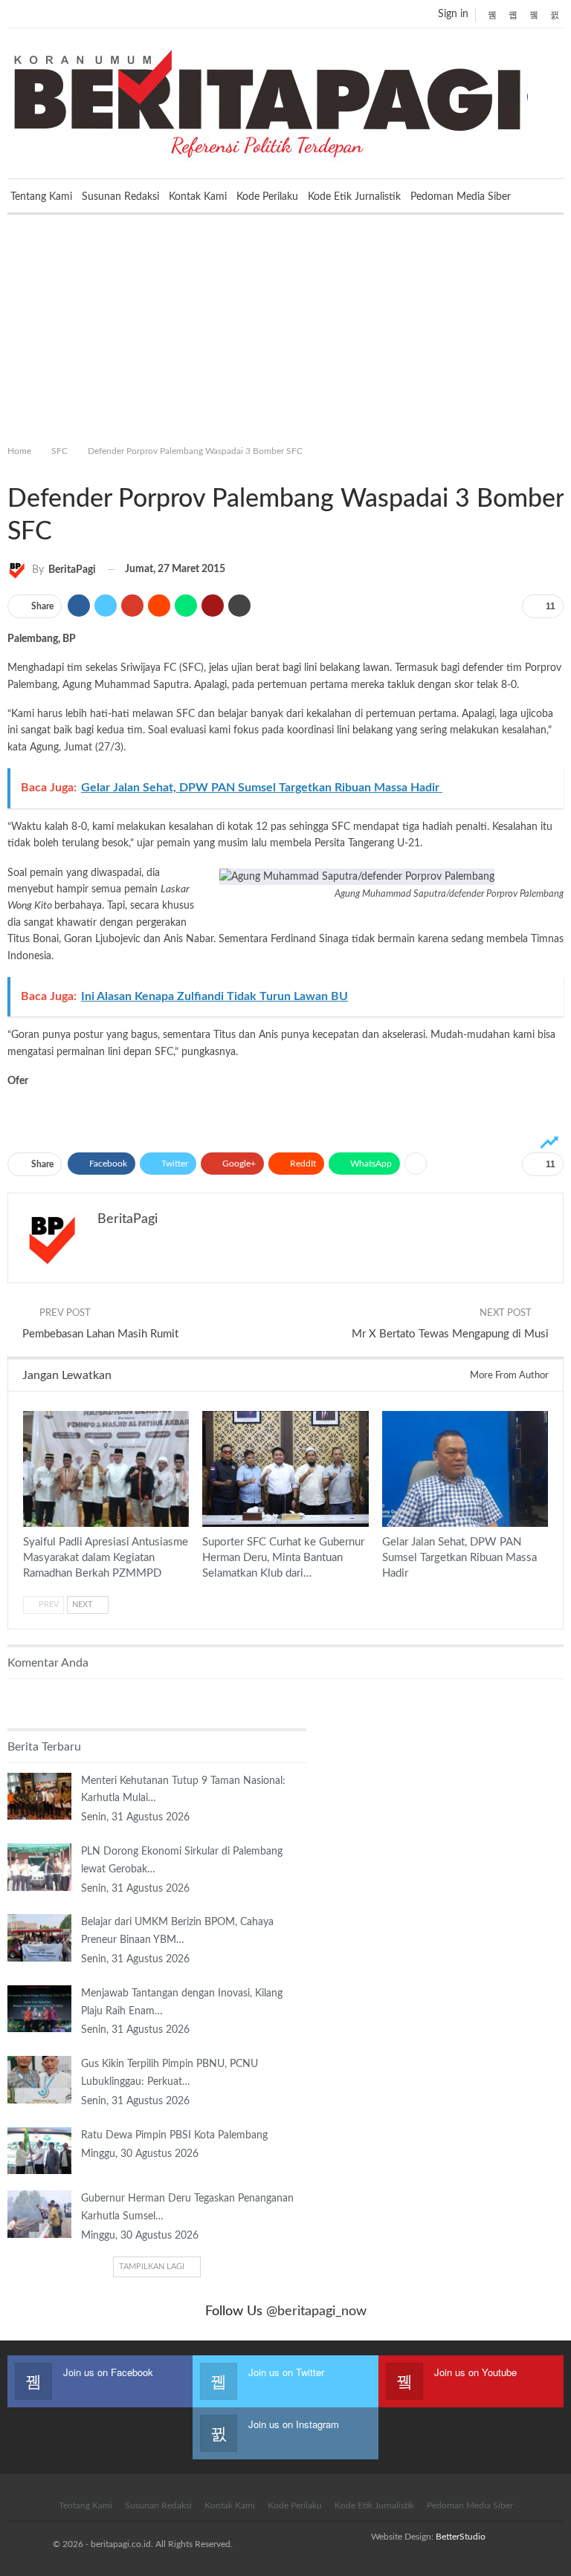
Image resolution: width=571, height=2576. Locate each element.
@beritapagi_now (316, 2311)
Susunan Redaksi (120, 197)
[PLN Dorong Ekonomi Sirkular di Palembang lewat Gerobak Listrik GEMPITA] (39, 1867)
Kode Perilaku (267, 197)
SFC (13, 468)
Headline (207, 1412)
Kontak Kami (198, 197)
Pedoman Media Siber (461, 197)
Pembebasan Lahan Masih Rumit (100, 1334)
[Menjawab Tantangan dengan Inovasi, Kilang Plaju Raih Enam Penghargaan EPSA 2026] (39, 2009)
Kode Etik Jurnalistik (354, 197)
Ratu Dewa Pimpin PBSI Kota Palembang (174, 2135)
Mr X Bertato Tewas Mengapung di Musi (450, 1334)
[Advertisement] (285, 326)
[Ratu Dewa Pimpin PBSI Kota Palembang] (39, 2151)
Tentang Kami (41, 197)
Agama (28, 1412)
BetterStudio (461, 2537)
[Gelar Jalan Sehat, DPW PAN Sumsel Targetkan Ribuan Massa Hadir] (465, 1469)
